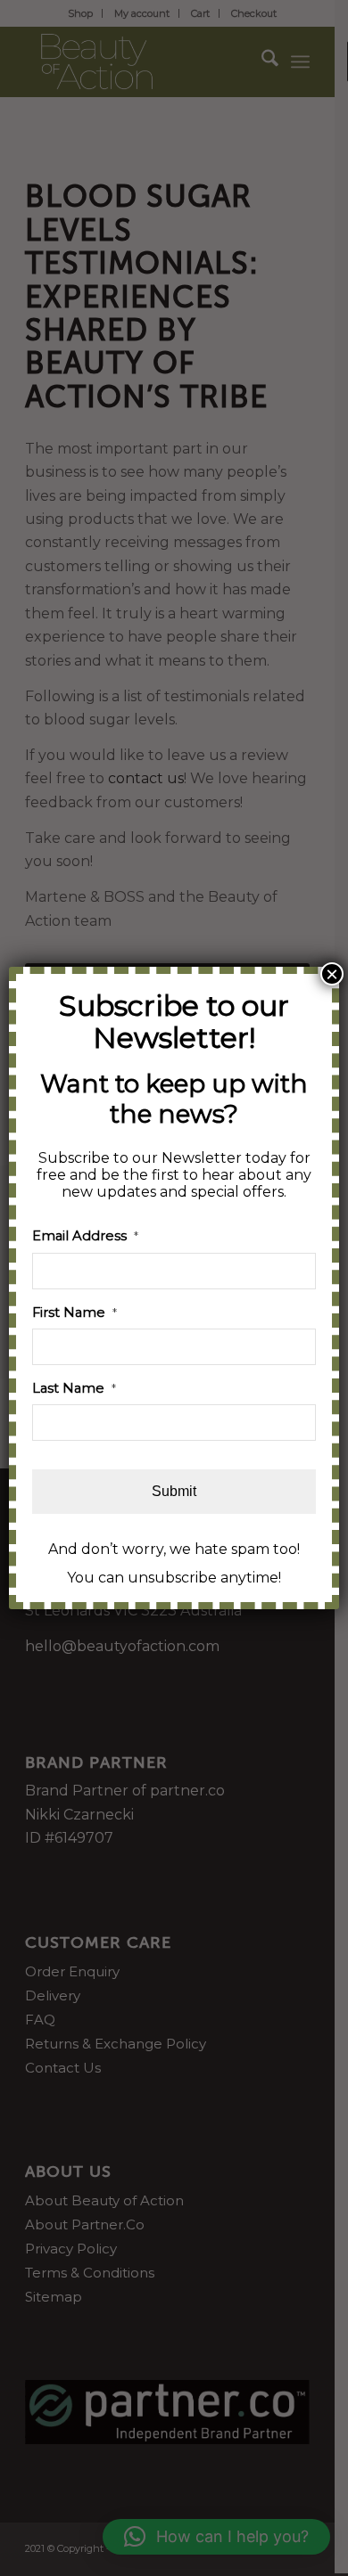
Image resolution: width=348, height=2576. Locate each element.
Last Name (74, 1388)
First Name (75, 1313)
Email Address (85, 1236)
